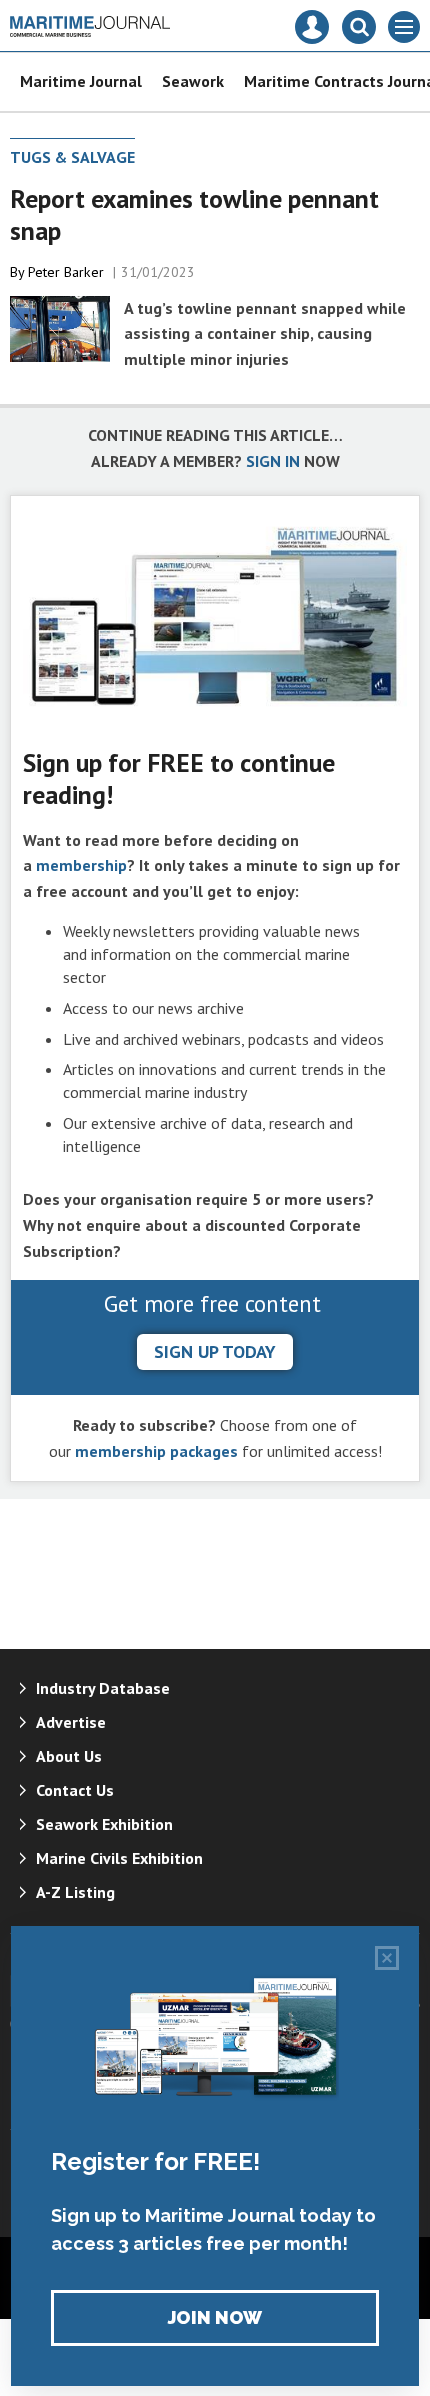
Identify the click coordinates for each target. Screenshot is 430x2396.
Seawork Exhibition (104, 1824)
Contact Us (75, 1790)
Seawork (193, 81)
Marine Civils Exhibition (119, 1858)
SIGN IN (273, 461)
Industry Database (103, 1688)
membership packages (156, 1451)
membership (81, 865)
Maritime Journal (81, 81)
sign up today (215, 1351)
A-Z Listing (75, 1892)
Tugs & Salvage (72, 157)
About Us (69, 1756)
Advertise (71, 1722)
